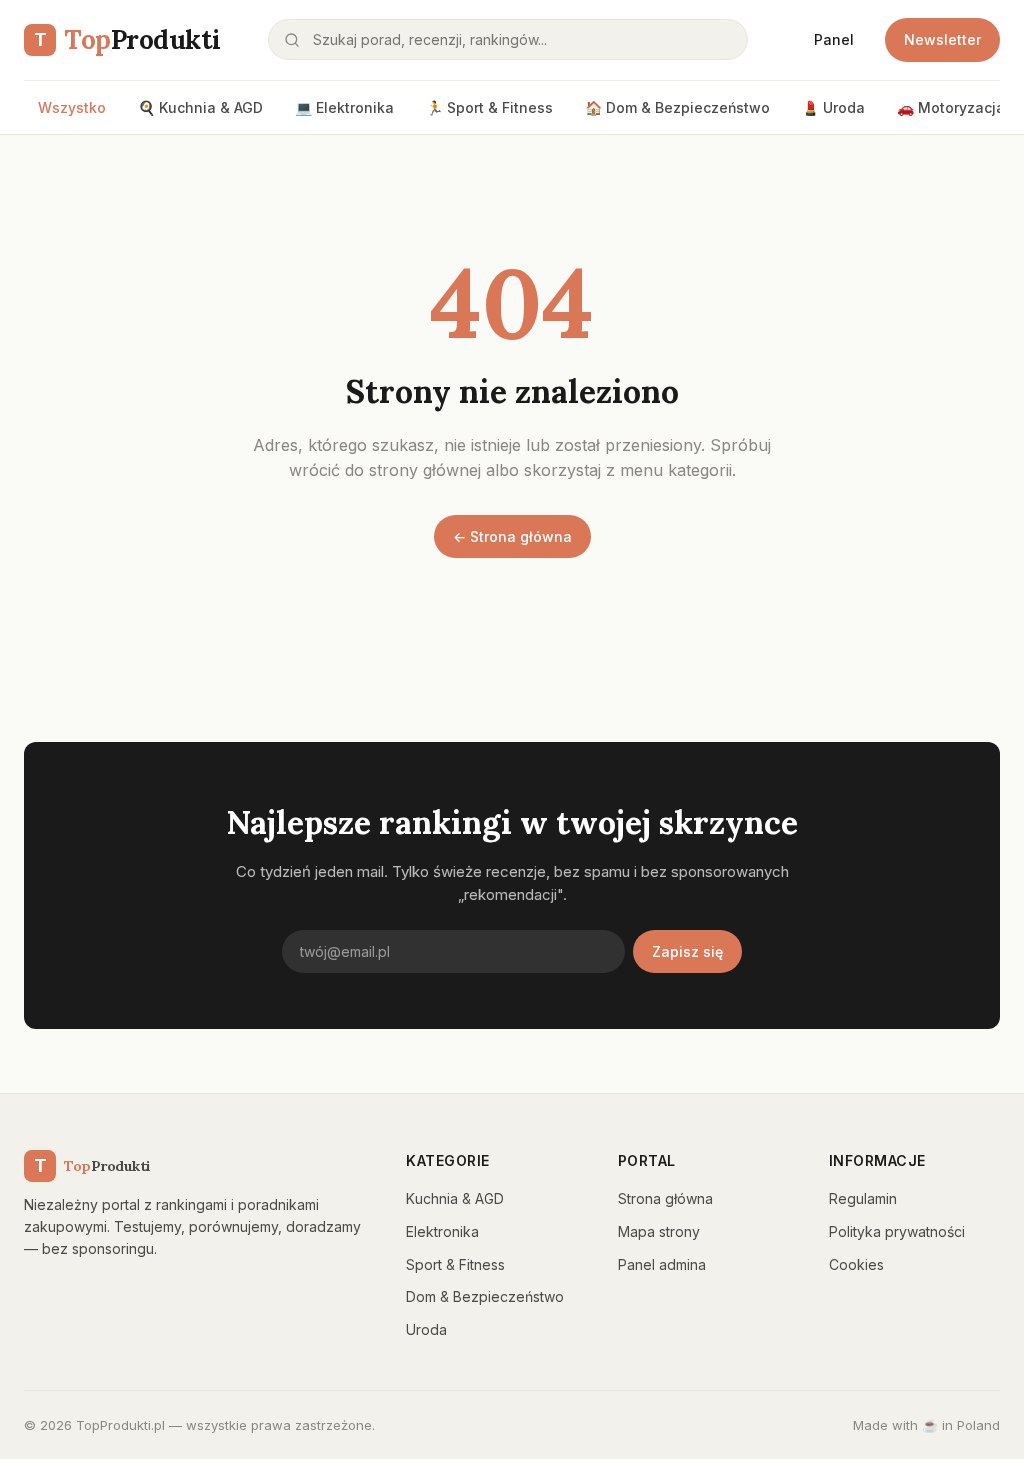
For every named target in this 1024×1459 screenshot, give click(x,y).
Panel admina (662, 1264)
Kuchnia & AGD (455, 1198)
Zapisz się (687, 951)
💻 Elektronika (344, 107)
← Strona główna (512, 536)
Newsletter (942, 39)
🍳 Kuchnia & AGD (200, 107)
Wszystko (72, 107)
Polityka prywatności (897, 1231)
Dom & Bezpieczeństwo (485, 1296)
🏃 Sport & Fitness (489, 107)
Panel (834, 39)
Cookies (856, 1264)
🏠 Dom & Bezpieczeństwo (677, 107)
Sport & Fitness (455, 1264)
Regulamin (863, 1198)
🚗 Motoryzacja (951, 107)
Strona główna (665, 1198)
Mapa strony (659, 1231)
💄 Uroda (833, 107)
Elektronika (442, 1231)
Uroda (426, 1329)
